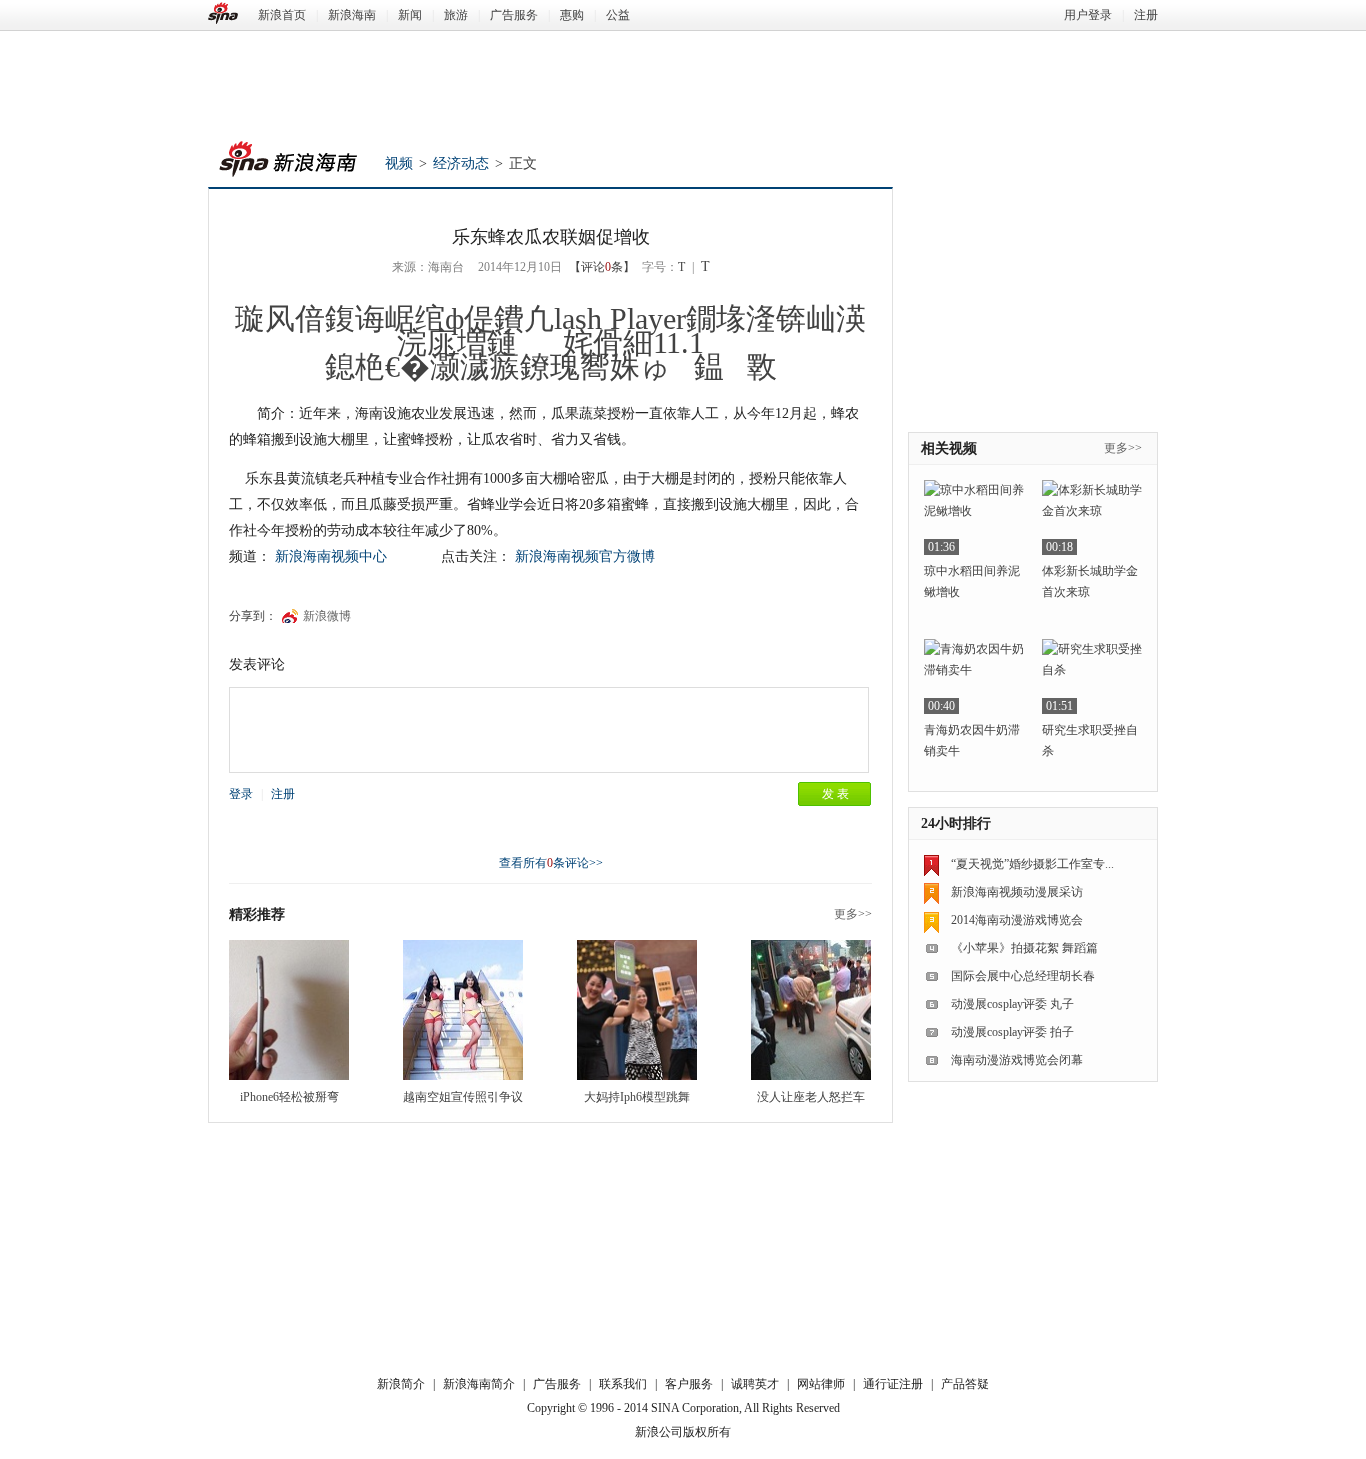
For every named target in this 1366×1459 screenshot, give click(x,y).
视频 (399, 163)
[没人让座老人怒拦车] (811, 1010)
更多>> (853, 914)
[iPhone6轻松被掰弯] (289, 1010)
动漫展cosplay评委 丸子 (1012, 1004)
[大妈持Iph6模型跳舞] (637, 1010)
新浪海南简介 (479, 1384)
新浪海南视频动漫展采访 (1017, 892)
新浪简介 (401, 1384)
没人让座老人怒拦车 (811, 1097)
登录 (241, 794)
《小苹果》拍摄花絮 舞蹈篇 (1024, 948)
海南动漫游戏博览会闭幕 (1017, 1060)
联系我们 (623, 1384)
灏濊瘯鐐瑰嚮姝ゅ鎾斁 (603, 366)
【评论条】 (602, 267)
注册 (1146, 15)
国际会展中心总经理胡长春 (1023, 976)
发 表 (835, 794)
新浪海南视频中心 (331, 556)
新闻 (410, 15)
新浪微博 (327, 616)
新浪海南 (352, 15)
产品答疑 (965, 1384)
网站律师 (821, 1384)
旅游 (456, 15)
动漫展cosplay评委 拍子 (1012, 1032)
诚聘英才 (755, 1384)
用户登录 (1088, 15)
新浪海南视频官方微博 (585, 556)
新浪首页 (282, 15)
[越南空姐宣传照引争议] (463, 1010)
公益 (618, 15)
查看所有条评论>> (551, 863)
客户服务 (689, 1384)
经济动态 (461, 163)
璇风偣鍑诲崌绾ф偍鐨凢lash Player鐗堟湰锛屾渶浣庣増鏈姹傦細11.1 (550, 330)
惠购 (572, 15)
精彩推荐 (257, 914)
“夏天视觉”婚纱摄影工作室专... (1032, 864)
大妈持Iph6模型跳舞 (637, 1097)
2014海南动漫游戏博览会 (1017, 920)
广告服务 (514, 15)
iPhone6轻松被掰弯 (289, 1097)
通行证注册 (893, 1384)
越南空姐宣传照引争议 (463, 1097)
